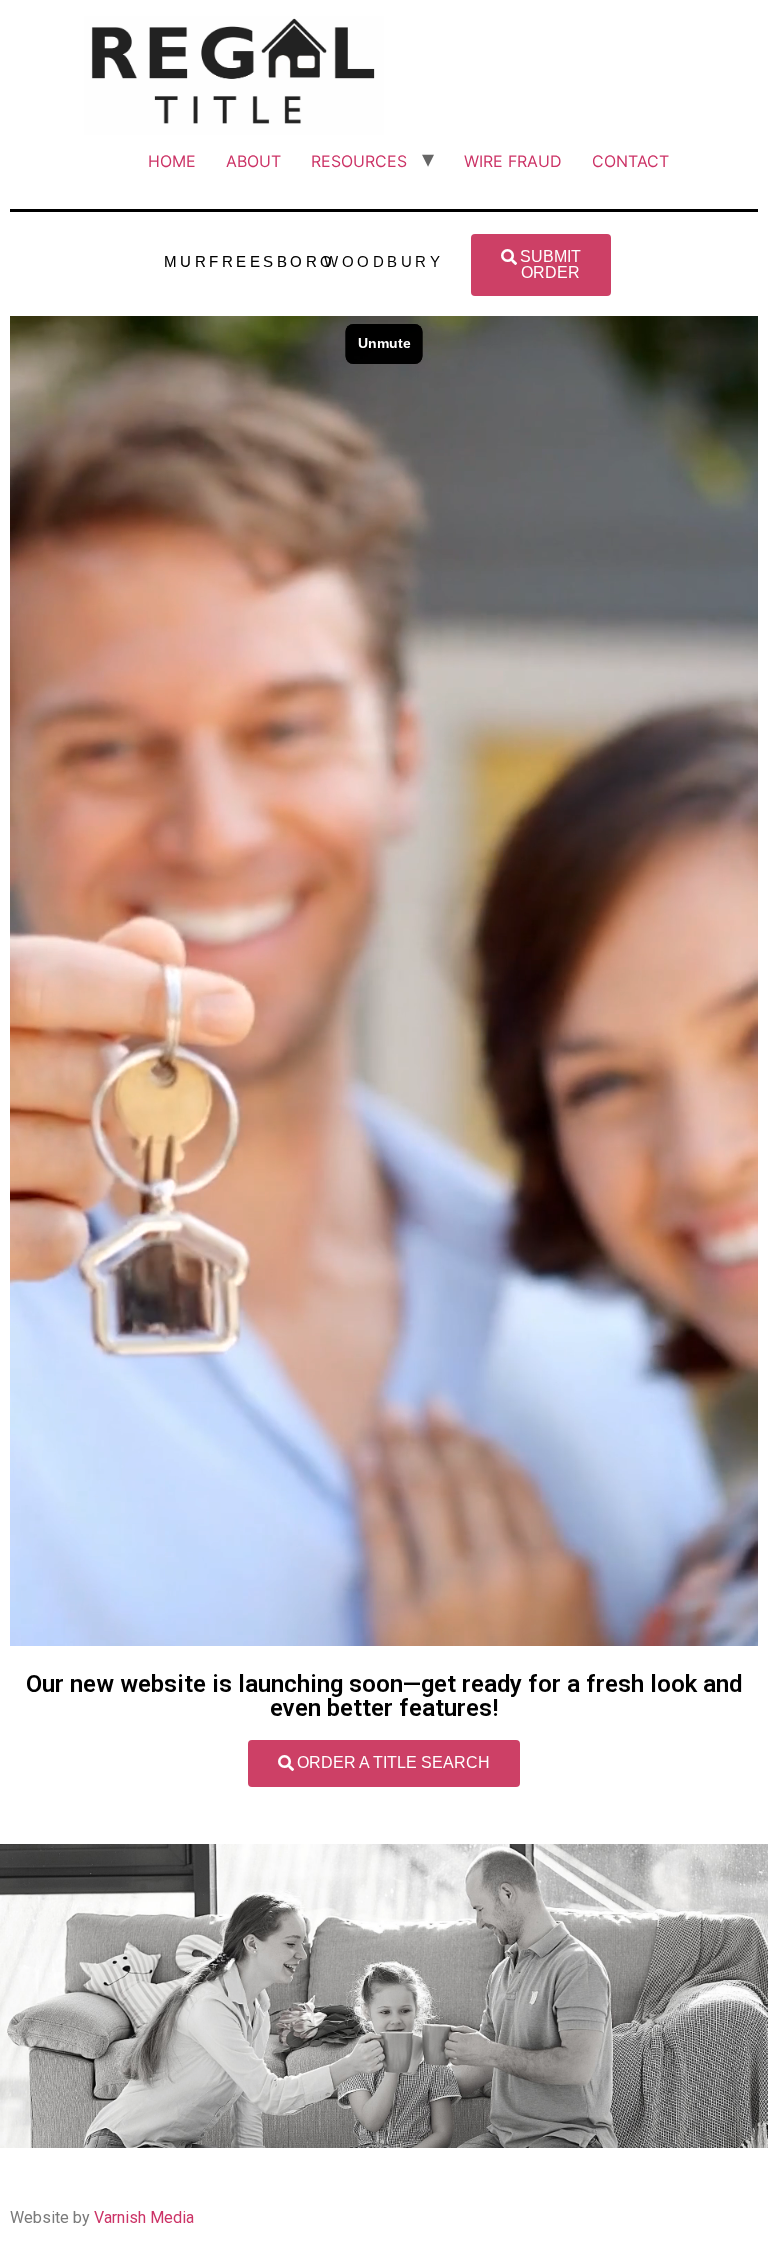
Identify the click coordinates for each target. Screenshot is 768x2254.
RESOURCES (359, 161)
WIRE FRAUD (513, 161)
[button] (541, 265)
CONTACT (630, 161)
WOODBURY (383, 261)
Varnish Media (144, 2217)
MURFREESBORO (250, 261)
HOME (172, 161)
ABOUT (253, 161)
